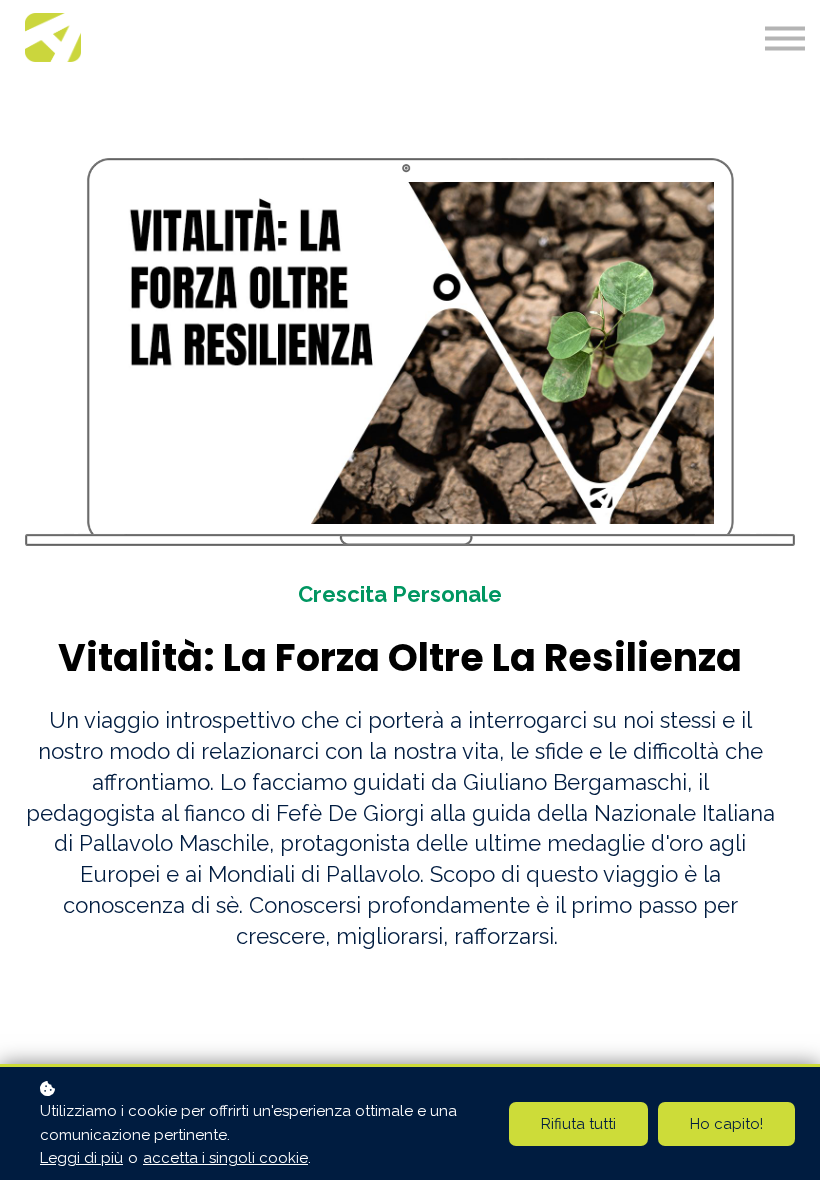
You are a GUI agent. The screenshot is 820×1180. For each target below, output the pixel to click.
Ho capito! (726, 1124)
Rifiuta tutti (578, 1124)
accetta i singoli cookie (225, 1158)
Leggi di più (81, 1158)
